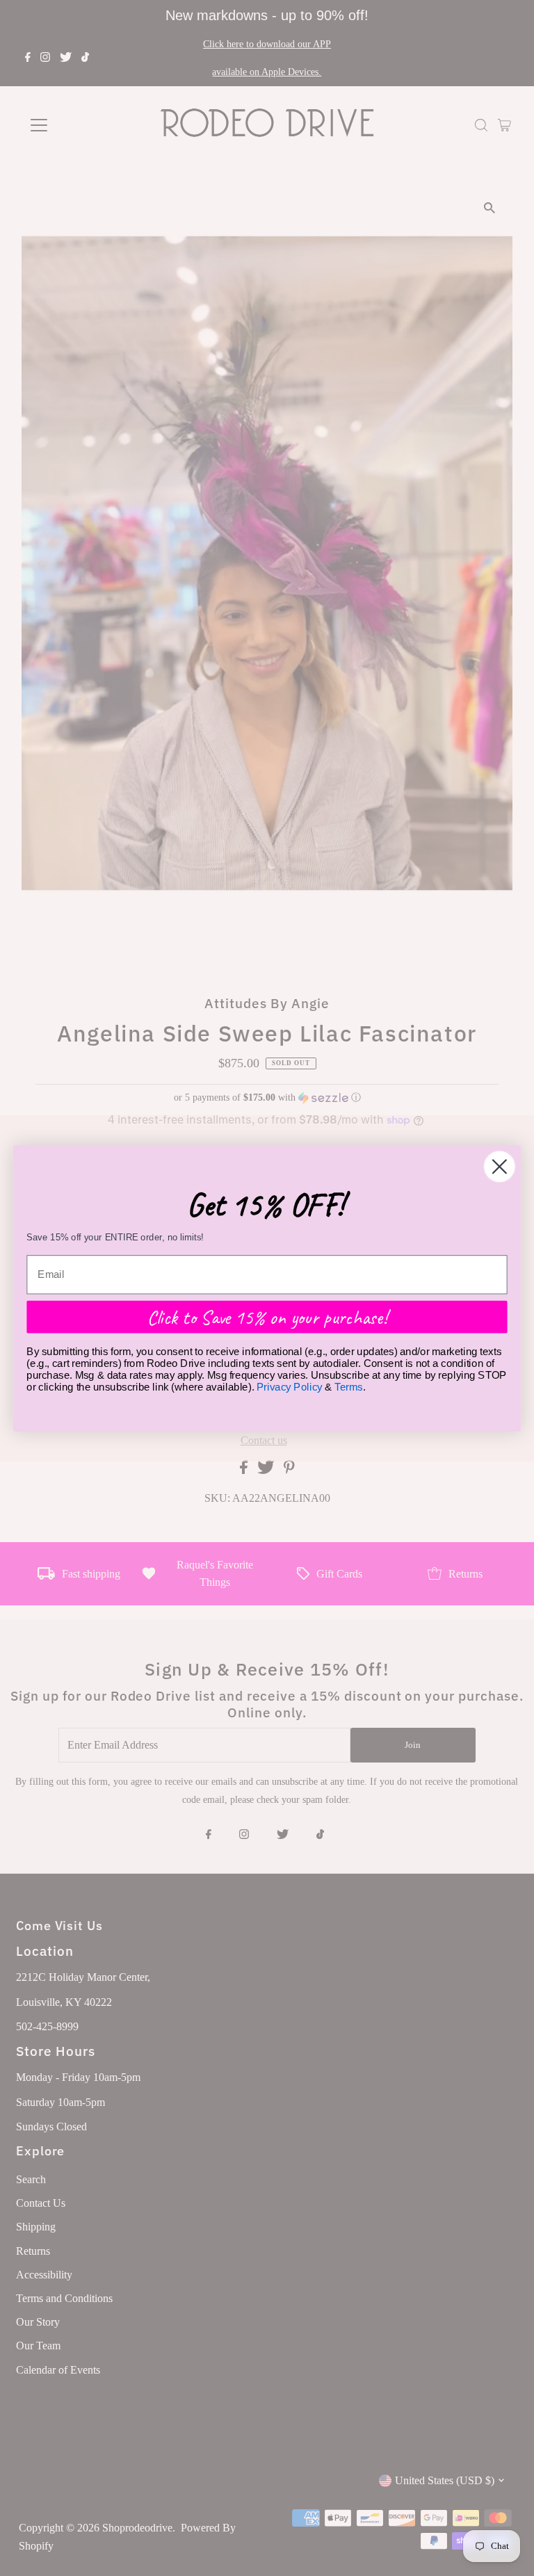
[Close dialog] (500, 1166)
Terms (348, 1386)
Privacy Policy (290, 1386)
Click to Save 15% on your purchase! (267, 1316)
